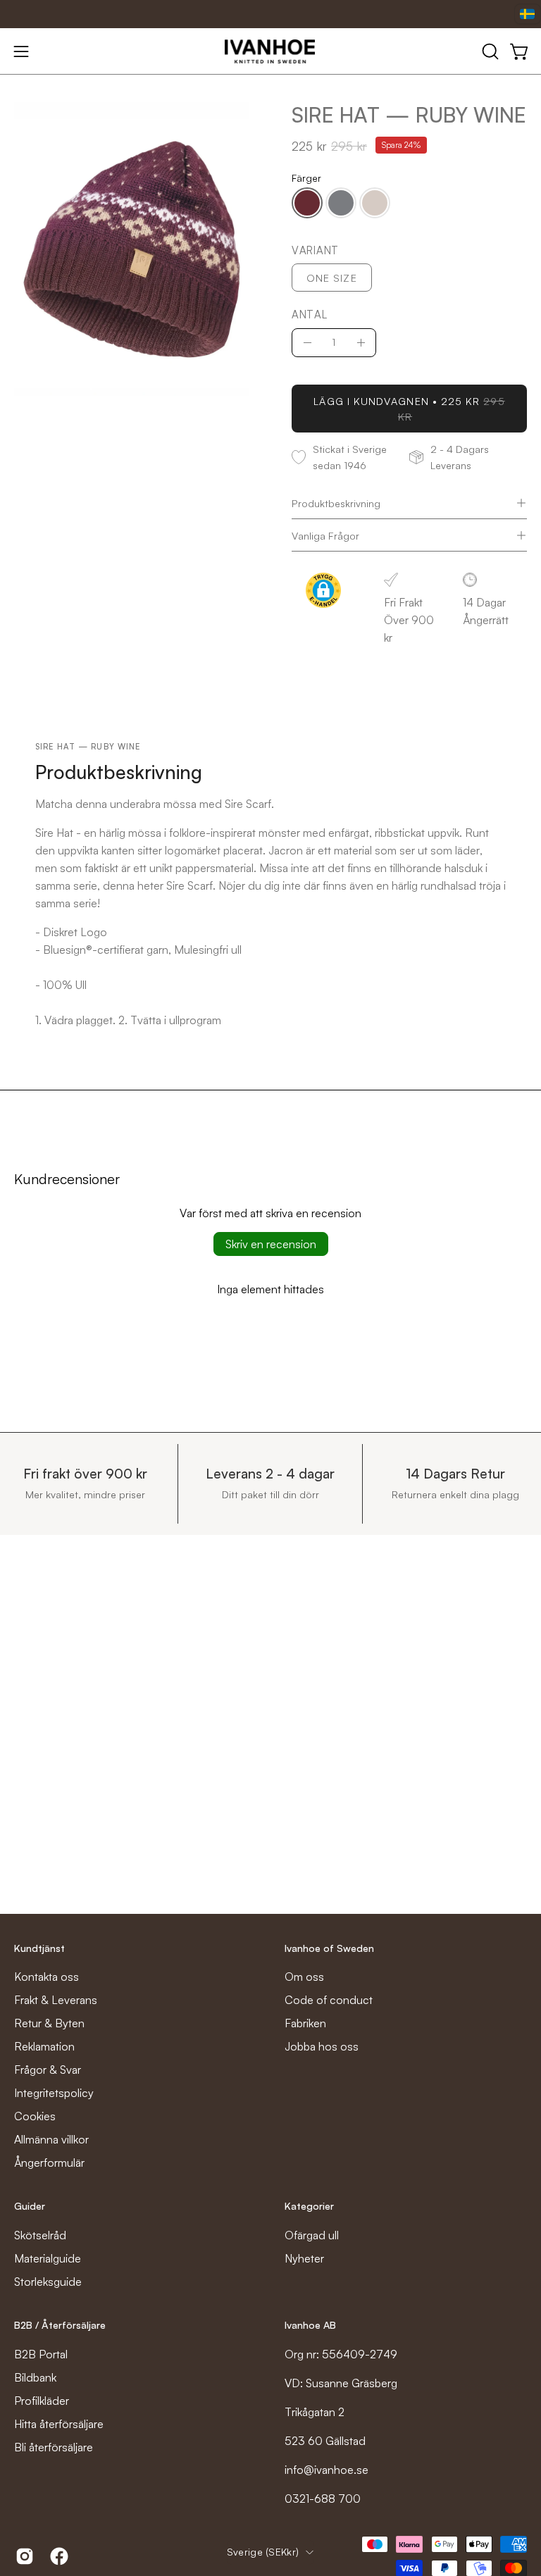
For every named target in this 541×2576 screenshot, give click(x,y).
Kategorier (309, 2206)
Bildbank (35, 2377)
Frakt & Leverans (56, 2000)
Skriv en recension (271, 1244)
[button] (489, 51)
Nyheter (304, 2258)
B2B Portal (41, 2354)
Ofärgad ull (312, 2235)
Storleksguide (48, 2282)
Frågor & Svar (48, 2070)
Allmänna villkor (51, 2139)
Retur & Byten (49, 2023)
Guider (30, 2206)
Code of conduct (329, 2000)
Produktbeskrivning (336, 503)
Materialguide (48, 2258)
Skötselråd (40, 2235)
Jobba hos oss (322, 2046)
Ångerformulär (49, 2163)
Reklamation (44, 2046)
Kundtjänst (39, 1948)
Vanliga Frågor (325, 535)
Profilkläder (42, 2401)
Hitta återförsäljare (59, 2424)
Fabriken (305, 2023)
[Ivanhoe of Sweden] (270, 51)
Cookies (35, 2116)
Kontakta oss (46, 1977)
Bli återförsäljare (54, 2447)
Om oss (304, 1977)
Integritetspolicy (54, 2093)
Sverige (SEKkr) (263, 2552)
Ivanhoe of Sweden (329, 1948)
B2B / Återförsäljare (60, 2325)
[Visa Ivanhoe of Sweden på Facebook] (57, 2556)
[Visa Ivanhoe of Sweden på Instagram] (22, 2556)
